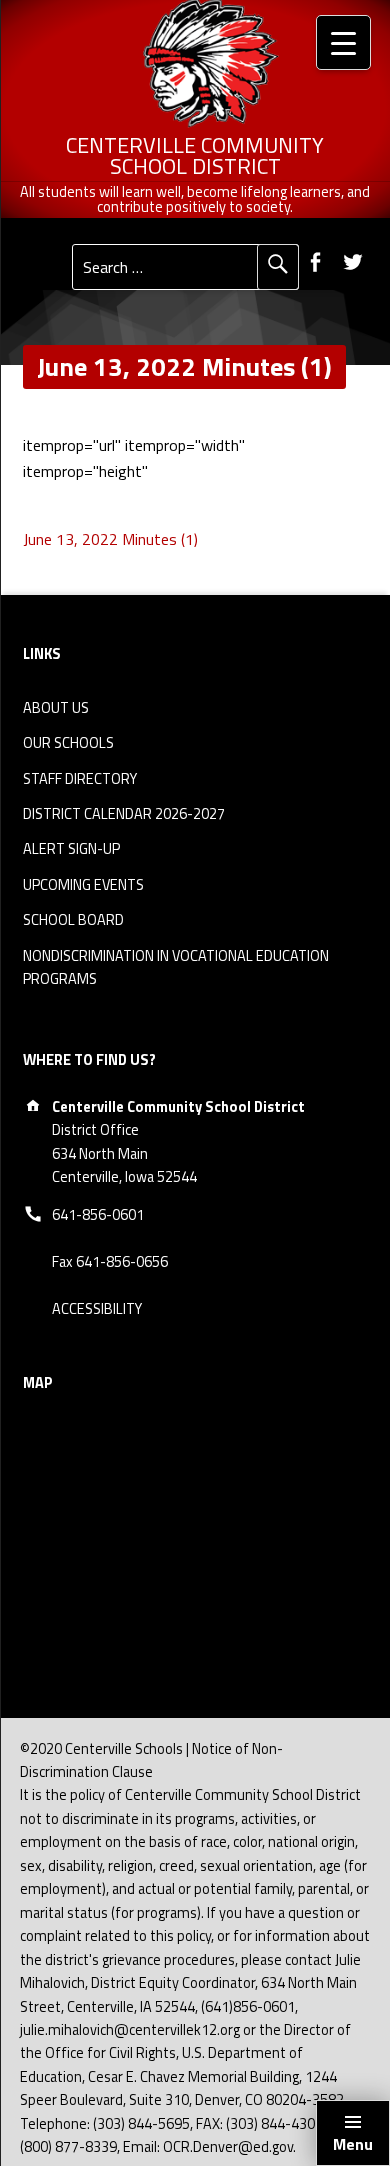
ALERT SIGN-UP (71, 849)
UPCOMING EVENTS (83, 885)
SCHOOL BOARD (73, 920)
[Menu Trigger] (343, 42)
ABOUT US (56, 708)
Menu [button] (353, 2144)
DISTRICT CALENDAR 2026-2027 (124, 814)
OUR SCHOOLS (68, 743)
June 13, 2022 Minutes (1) (110, 539)
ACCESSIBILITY (97, 1309)
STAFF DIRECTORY (80, 779)
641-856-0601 (98, 1215)
